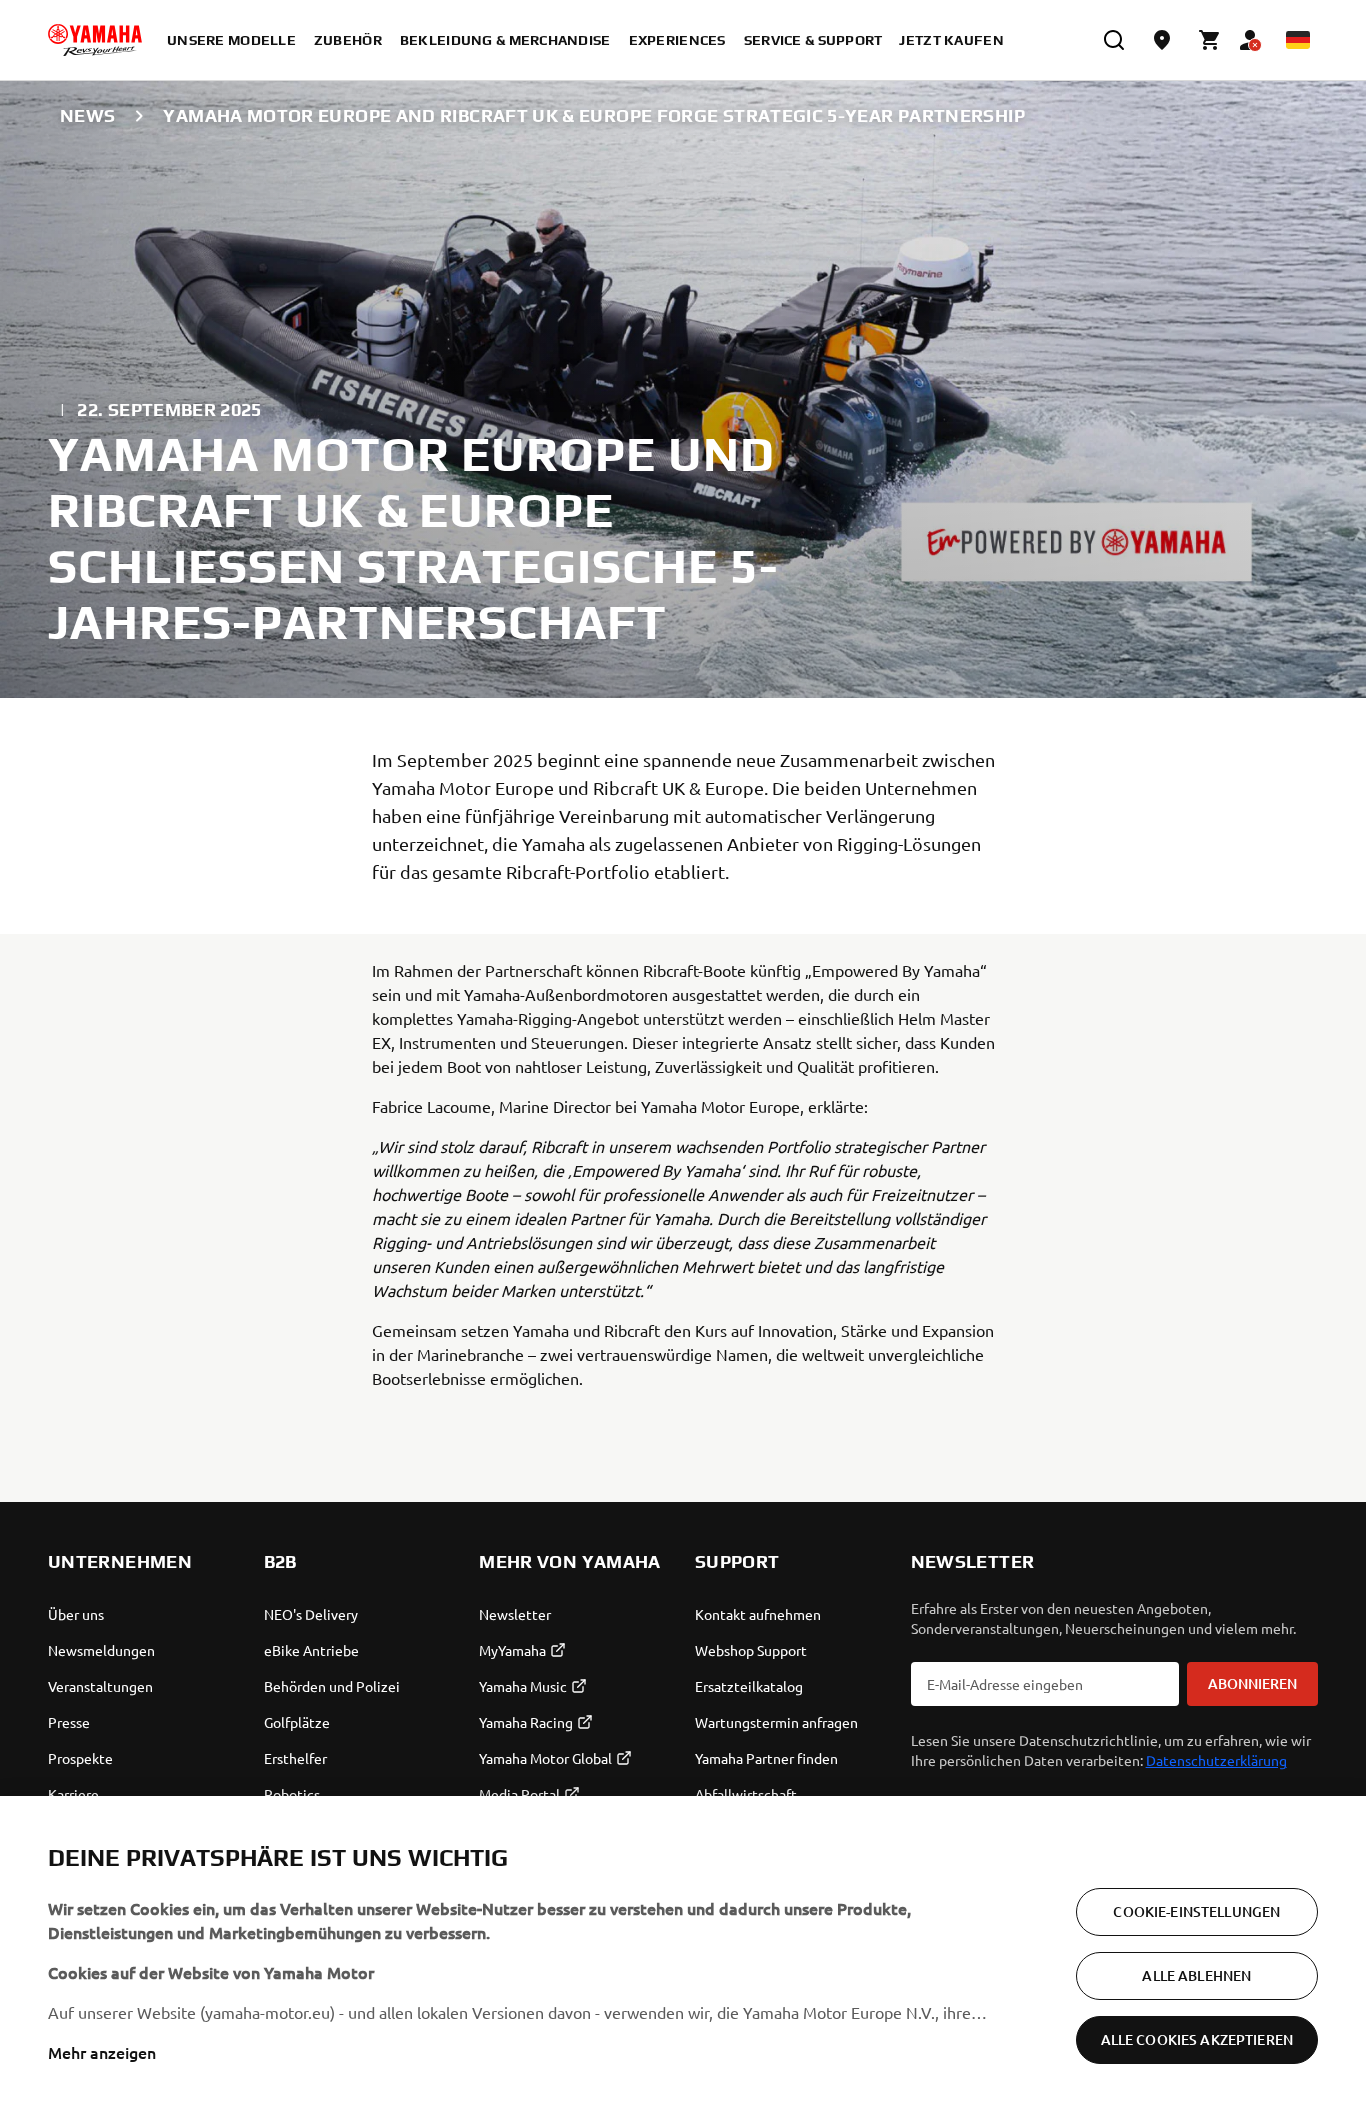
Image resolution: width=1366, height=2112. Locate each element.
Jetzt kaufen (951, 40)
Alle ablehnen (1196, 1975)
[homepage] (95, 40)
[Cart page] (1210, 40)
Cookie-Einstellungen (1196, 1911)
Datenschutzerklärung (1216, 1760)
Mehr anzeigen (102, 2052)
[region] (683, 1954)
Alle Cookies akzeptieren (1197, 2039)
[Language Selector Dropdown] (1298, 40)
